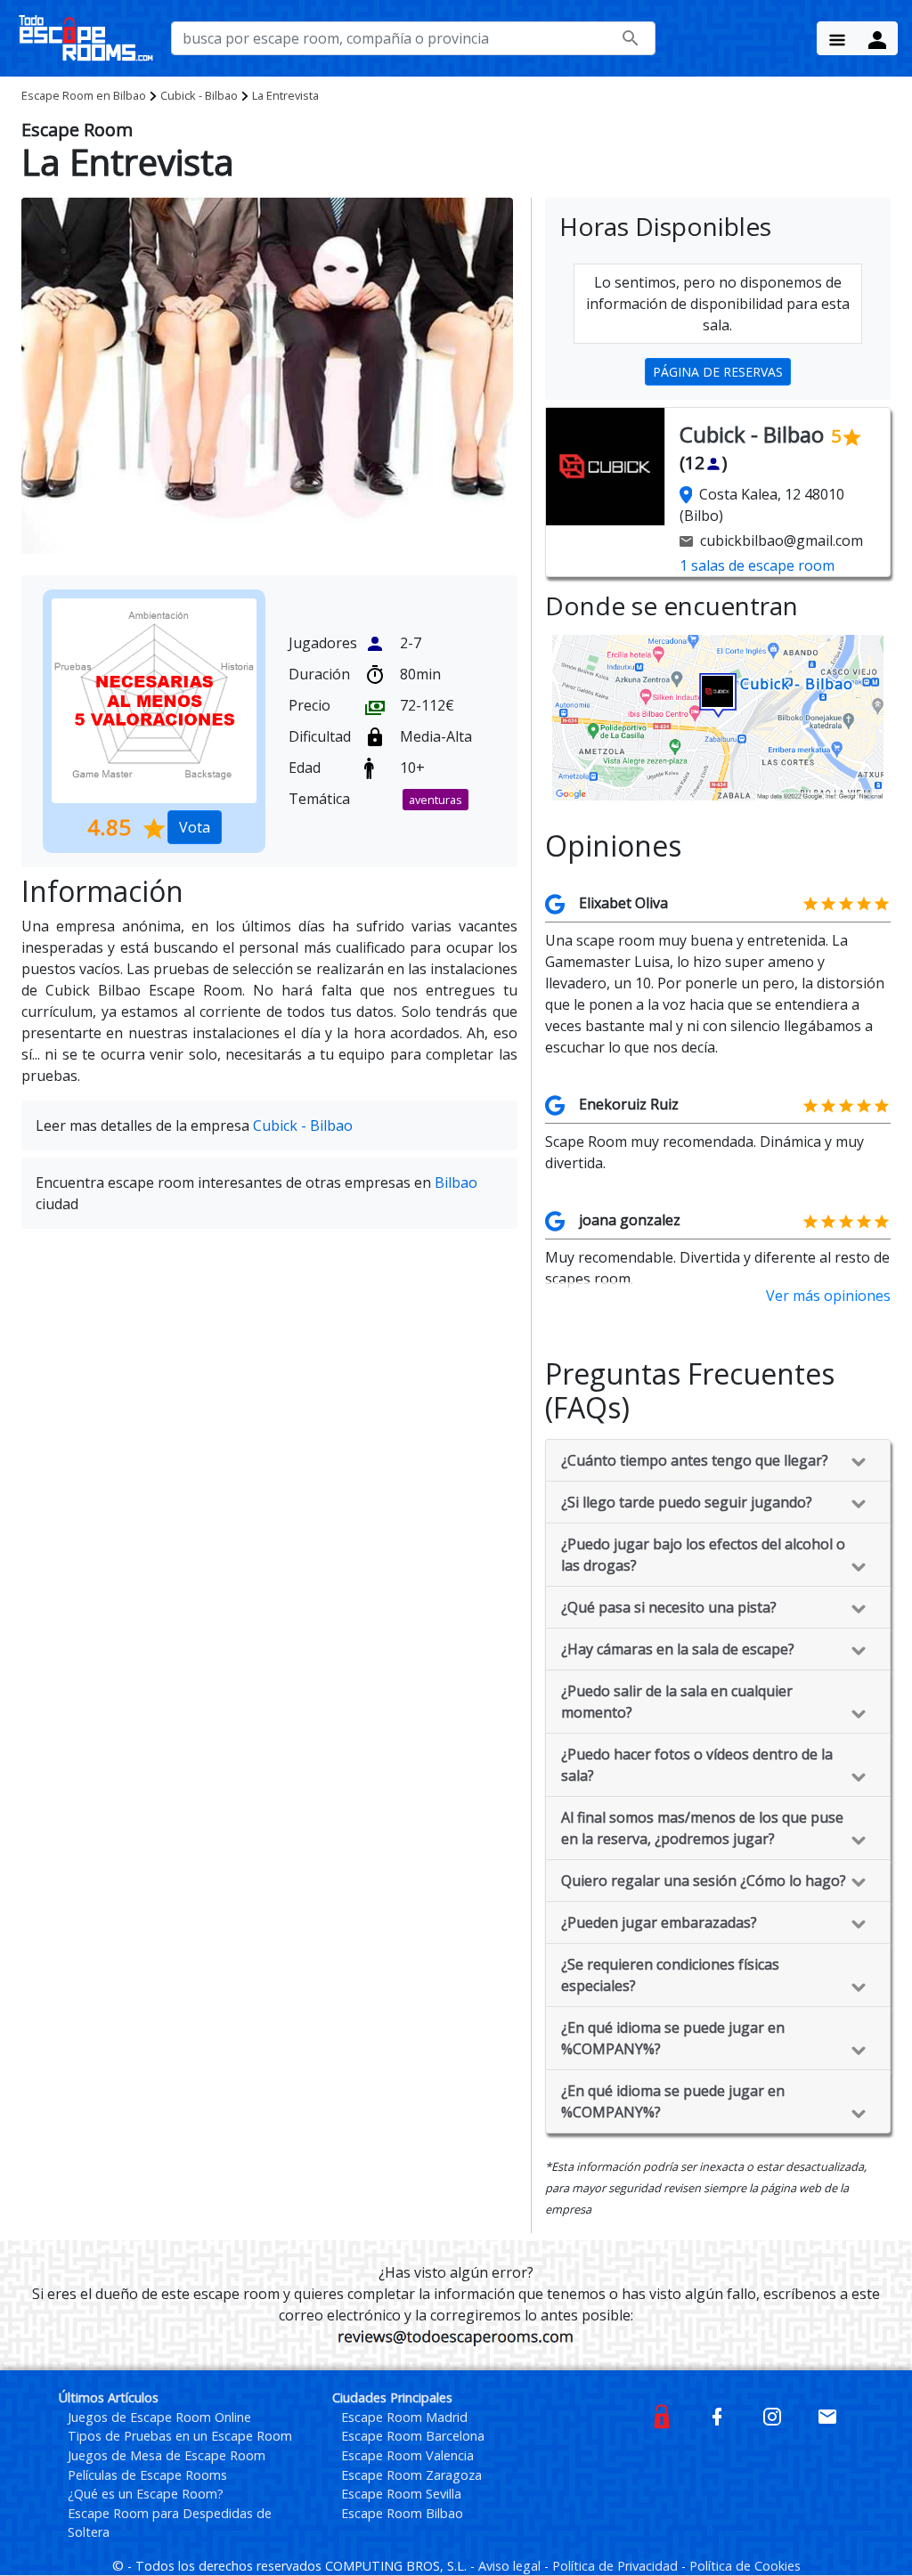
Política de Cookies (745, 2566)
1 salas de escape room (757, 565)
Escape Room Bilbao (402, 2513)
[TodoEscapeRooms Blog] (662, 2415)
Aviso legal (511, 2566)
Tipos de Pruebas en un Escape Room (180, 2436)
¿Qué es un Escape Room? (146, 2494)
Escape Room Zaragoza (411, 2475)
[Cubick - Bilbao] (718, 717)
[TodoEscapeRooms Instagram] (772, 2415)
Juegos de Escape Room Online (159, 2417)
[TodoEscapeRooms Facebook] (717, 2415)
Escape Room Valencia (407, 2455)
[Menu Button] (837, 38)
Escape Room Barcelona (413, 2436)
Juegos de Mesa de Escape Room (167, 2455)
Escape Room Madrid (404, 2417)
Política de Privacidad (617, 2566)
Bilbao (84, 95)
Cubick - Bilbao (199, 95)
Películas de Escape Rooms (147, 2475)
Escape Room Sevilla (401, 2494)
